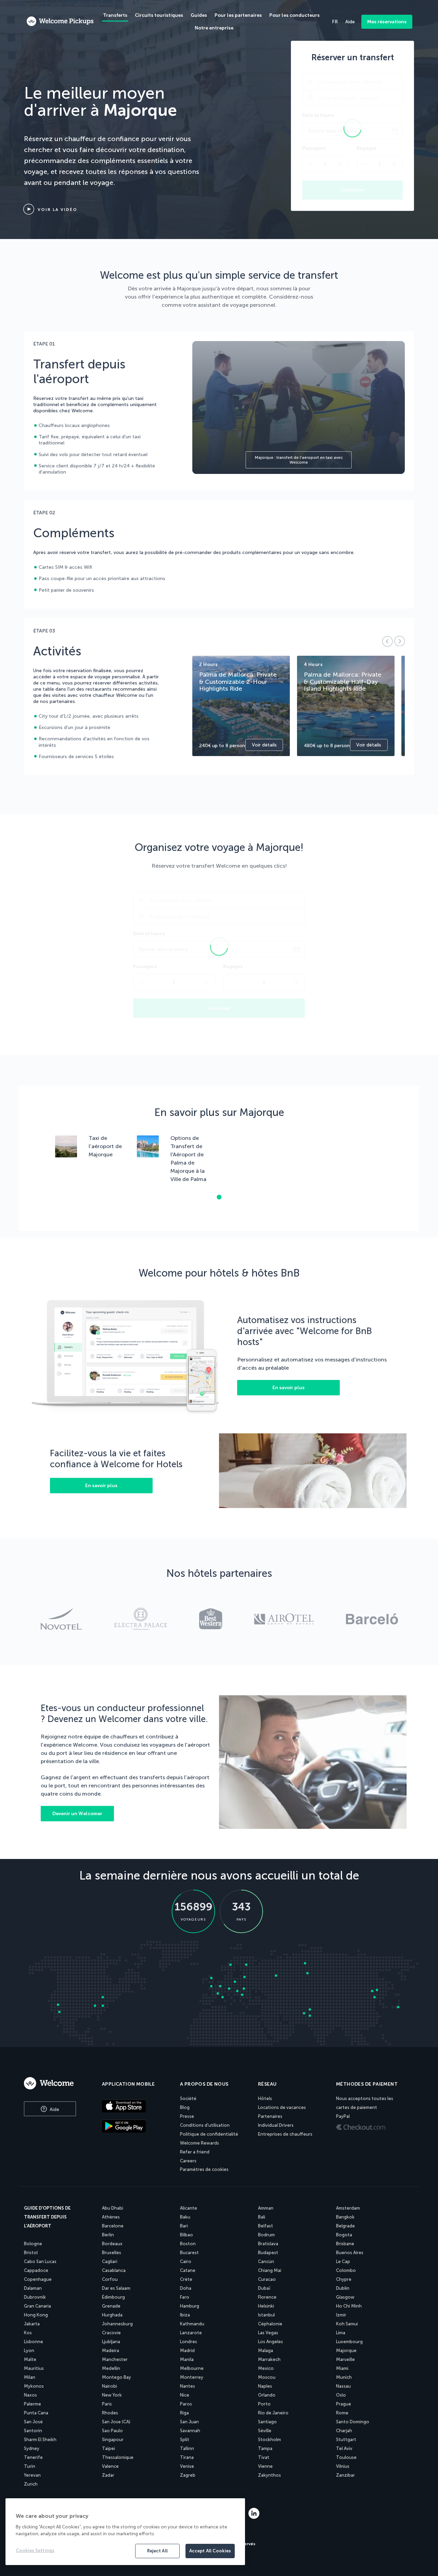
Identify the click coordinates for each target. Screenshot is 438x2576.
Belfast (266, 2226)
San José (33, 2422)
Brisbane (345, 2244)
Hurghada (112, 2315)
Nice (185, 2395)
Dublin (343, 2288)
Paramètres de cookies (204, 2169)
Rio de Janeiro (273, 2413)
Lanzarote (191, 2333)
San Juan (189, 2422)
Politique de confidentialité (209, 2134)
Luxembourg (349, 2342)
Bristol (31, 2253)
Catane (188, 2270)
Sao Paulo (112, 2431)
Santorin (33, 2431)
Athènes (111, 2217)
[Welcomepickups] (60, 22)
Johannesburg (117, 2324)
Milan (30, 2377)
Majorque (346, 2351)
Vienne (265, 2466)
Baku (185, 2217)
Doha (186, 2288)
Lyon (29, 2351)
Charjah (344, 2431)
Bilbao (186, 2235)
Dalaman (33, 2288)
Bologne (33, 2244)
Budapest (268, 2253)
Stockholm (269, 2440)
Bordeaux (112, 2244)
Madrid (187, 2351)
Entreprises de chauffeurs (285, 2134)
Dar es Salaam (116, 2288)
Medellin (111, 2368)
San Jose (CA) (116, 2422)
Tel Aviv (344, 2448)
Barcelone (113, 2226)
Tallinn (187, 2448)
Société (188, 2099)
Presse (187, 2116)
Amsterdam (348, 2208)
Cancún (266, 2261)
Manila (187, 2359)
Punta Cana (36, 2413)
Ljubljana (111, 2342)
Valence (110, 2466)
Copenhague (38, 2279)
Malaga (266, 2351)
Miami (342, 2368)
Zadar (108, 2475)
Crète (186, 2279)
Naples (265, 2386)
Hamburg (190, 2306)
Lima (341, 2333)
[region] (125, 2532)
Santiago (267, 2422)
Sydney (32, 2448)
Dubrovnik (35, 2297)
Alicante (189, 2208)
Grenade (111, 2306)
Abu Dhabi (113, 2208)
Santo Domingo (353, 2422)
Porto (264, 2404)
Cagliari (110, 2261)
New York (112, 2395)
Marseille (345, 2359)
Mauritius (34, 2368)
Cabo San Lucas (40, 2261)
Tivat (264, 2457)
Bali (262, 2217)
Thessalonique (118, 2457)
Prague (344, 2404)
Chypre (344, 2279)
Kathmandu (192, 2324)
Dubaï (264, 2288)
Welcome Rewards (199, 2143)
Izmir (341, 2315)
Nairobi (109, 2386)
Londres (189, 2342)
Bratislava (268, 2244)
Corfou (110, 2279)
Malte (30, 2359)
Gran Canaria (37, 2306)
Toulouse (346, 2457)
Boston (188, 2244)
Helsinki (266, 2306)
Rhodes (110, 2413)
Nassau (343, 2386)
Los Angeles (270, 2342)
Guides (199, 15)
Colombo (346, 2270)
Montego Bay (117, 2377)
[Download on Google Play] (135, 2127)
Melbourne (192, 2368)
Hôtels (265, 2099)
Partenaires (270, 2116)
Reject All (157, 2551)
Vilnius (343, 2466)
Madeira (111, 2351)
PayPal (343, 2116)
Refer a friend (195, 2152)
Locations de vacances (282, 2107)
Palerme (33, 2404)
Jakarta (32, 2324)
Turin (30, 2466)
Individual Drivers (276, 2125)
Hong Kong (36, 2315)
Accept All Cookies (210, 2551)
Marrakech (269, 2359)
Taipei (108, 2448)
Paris (107, 2404)
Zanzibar (345, 2475)
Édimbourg (113, 2297)
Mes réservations (387, 22)
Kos (28, 2333)
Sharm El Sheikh (40, 2440)
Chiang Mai (270, 2270)
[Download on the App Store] (135, 2107)
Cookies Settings (35, 2550)
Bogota (344, 2235)
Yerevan (32, 2475)
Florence (267, 2297)
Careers (188, 2161)
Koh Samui (347, 2324)
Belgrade (345, 2226)
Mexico (266, 2368)
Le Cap (343, 2261)
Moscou (267, 2377)
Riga (184, 2413)
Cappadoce (36, 2270)
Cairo (186, 2261)
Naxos (30, 2395)
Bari (184, 2226)
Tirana (187, 2457)
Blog (185, 2107)
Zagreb (188, 2475)
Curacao (267, 2279)
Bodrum (266, 2235)
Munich (344, 2377)
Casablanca (114, 2270)
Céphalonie (270, 2324)
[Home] (55, 2083)
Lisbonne (34, 2342)
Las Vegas (268, 2333)
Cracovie (111, 2333)
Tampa (265, 2448)
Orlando (267, 2395)
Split (185, 2440)
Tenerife (33, 2457)
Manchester (115, 2359)
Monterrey (192, 2377)
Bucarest (189, 2253)
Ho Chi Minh (349, 2306)
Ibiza (185, 2315)
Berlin (108, 2235)
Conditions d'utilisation (205, 2125)
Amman (266, 2208)
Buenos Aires (350, 2253)
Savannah (190, 2431)
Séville (265, 2431)
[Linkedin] (254, 2517)
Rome (342, 2413)
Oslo (341, 2395)
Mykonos (34, 2386)
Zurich (31, 2484)
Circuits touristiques (159, 15)
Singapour (113, 2440)
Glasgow (345, 2297)
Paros (186, 2404)
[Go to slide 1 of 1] (219, 1197)
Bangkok (345, 2217)
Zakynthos (269, 2475)
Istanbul (266, 2315)
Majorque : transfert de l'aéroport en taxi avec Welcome (299, 460)
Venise (187, 2466)
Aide (54, 2109)
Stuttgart (346, 2440)
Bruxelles (112, 2253)
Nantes (188, 2386)
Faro (185, 2297)
